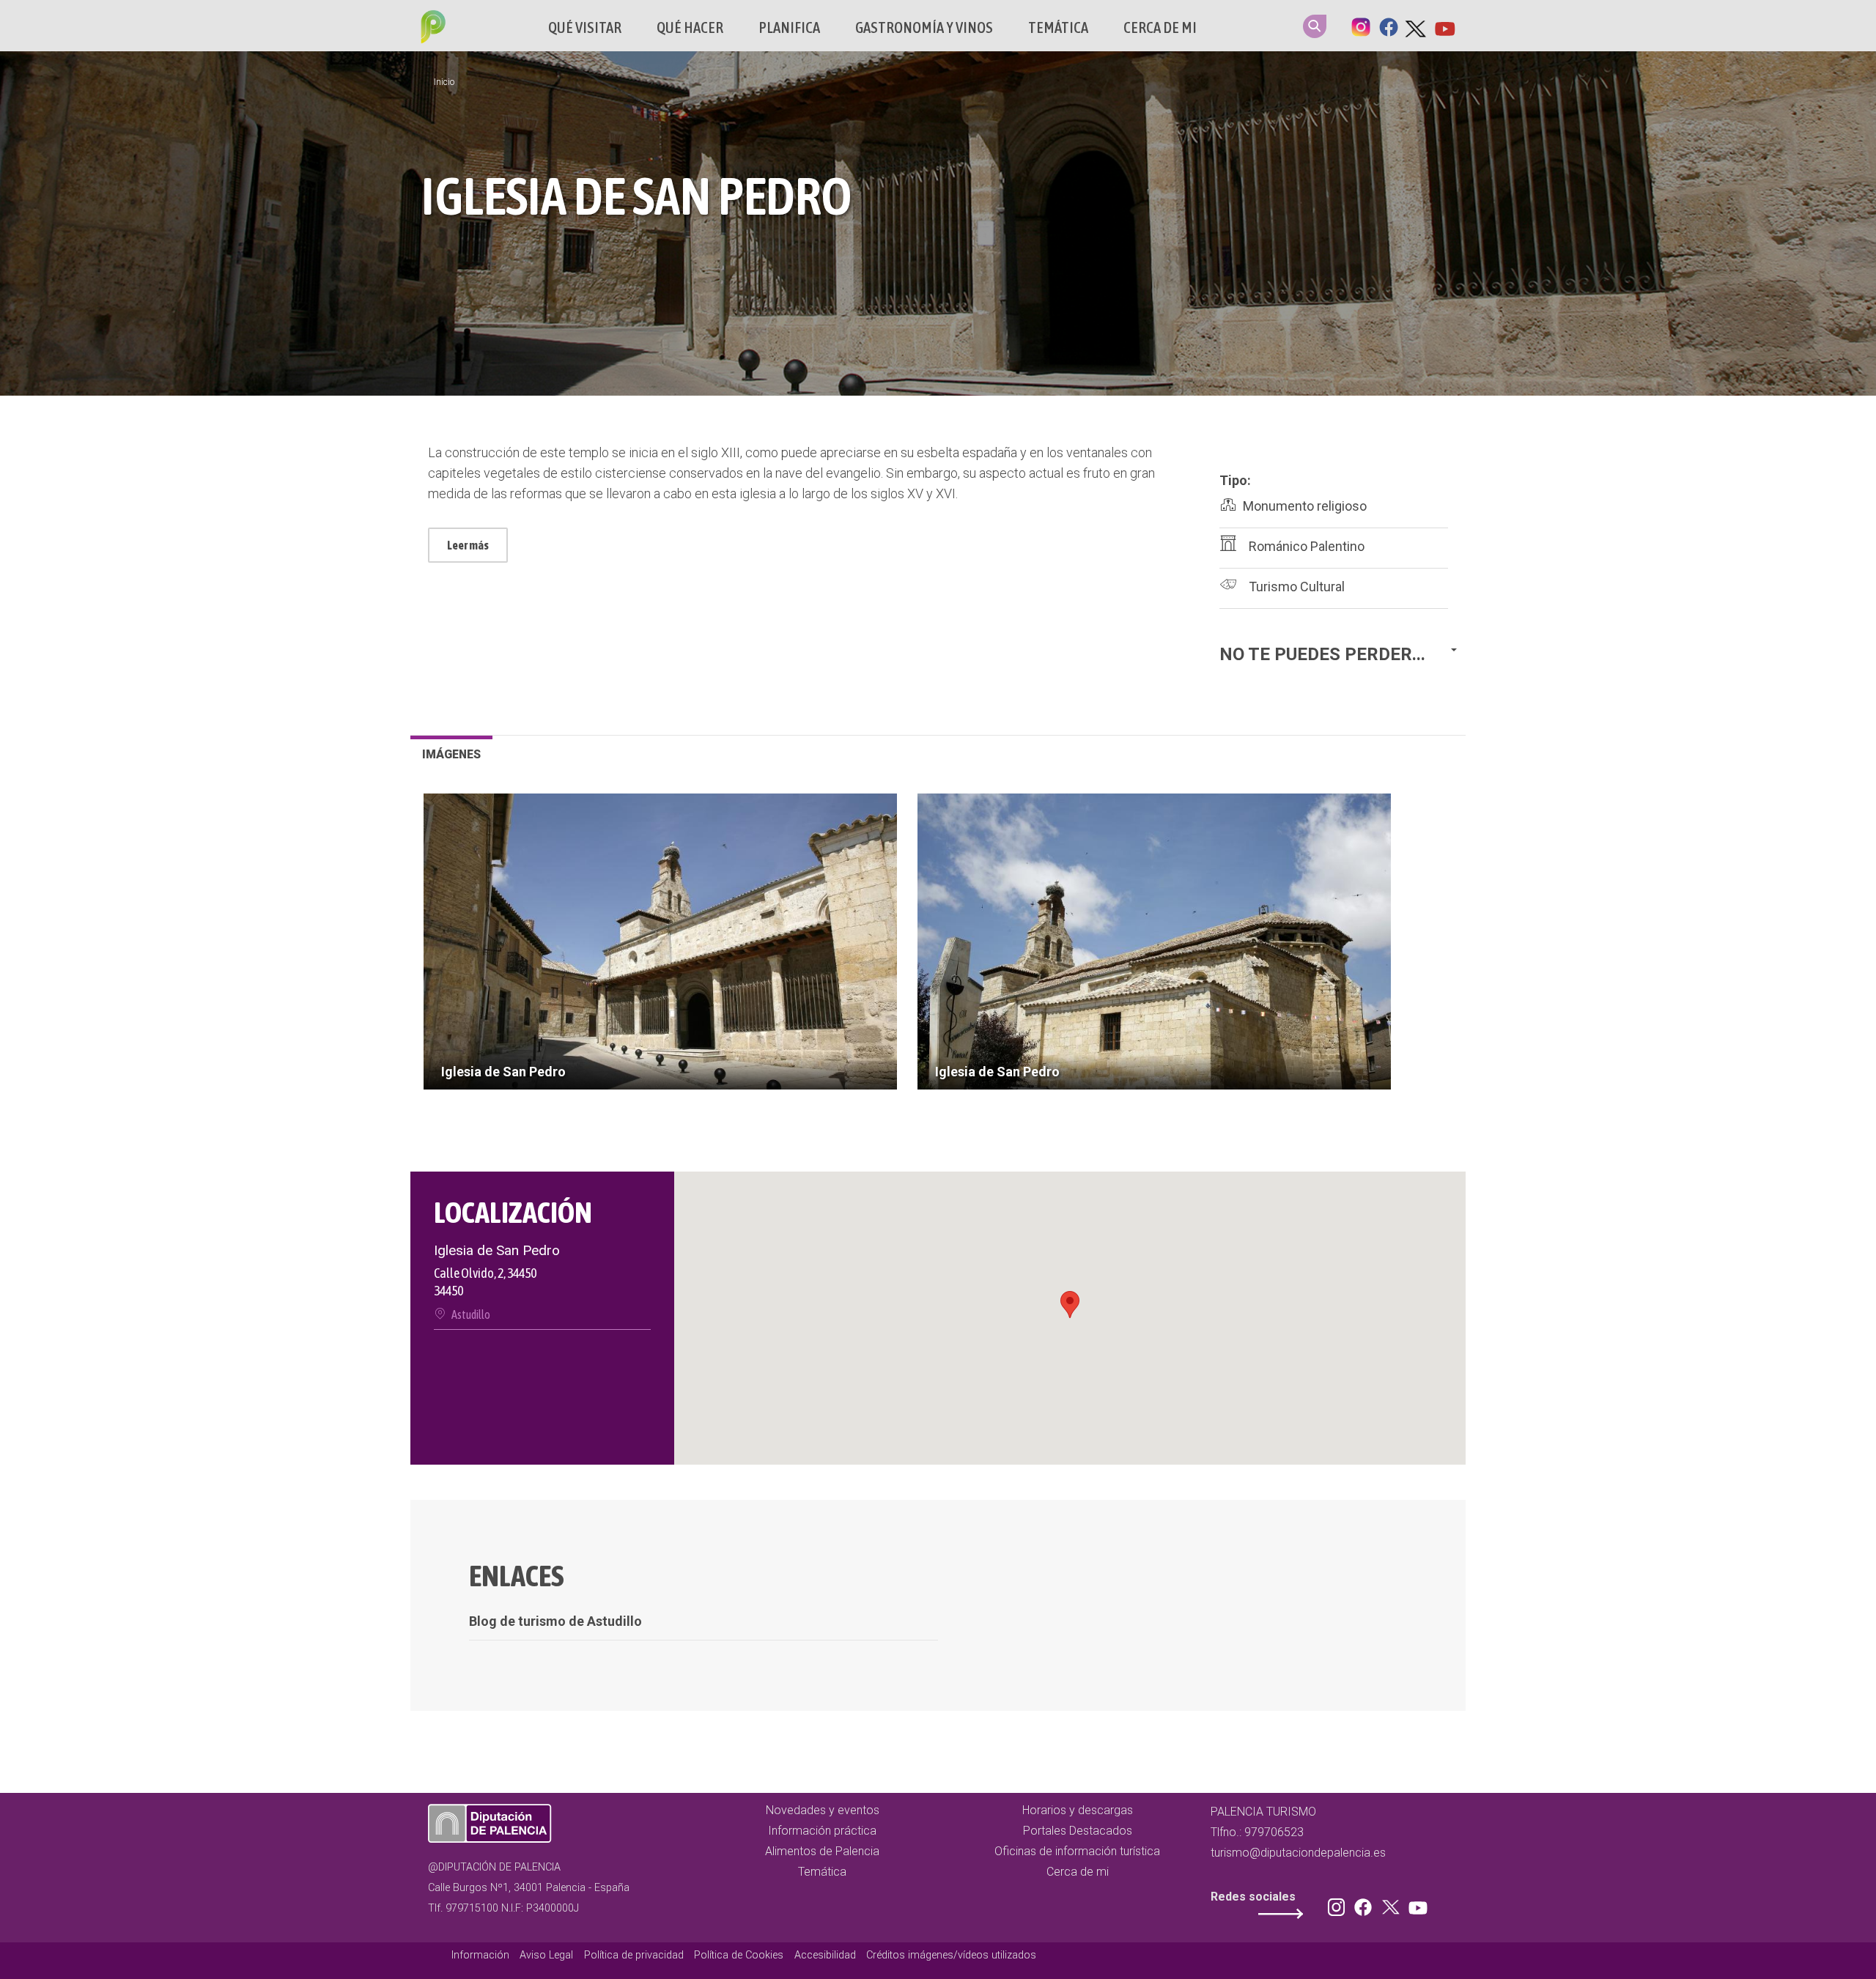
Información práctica (822, 1831)
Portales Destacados (1078, 1831)
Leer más (468, 545)
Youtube (1444, 26)
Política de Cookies (739, 1955)
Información (480, 1955)
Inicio (444, 82)
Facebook (1389, 26)
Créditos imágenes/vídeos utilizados (951, 1955)
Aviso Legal (546, 1955)
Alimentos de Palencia (822, 1851)
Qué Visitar (585, 27)
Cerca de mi (1160, 27)
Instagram (1361, 26)
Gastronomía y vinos (924, 27)
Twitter (1417, 26)
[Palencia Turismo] (430, 29)
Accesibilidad (825, 1955)
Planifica (789, 27)
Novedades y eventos (823, 1810)
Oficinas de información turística (1077, 1851)
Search (1315, 26)
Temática (1058, 27)
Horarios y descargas (1078, 1810)
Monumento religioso (1305, 506)
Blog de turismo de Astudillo (555, 1621)
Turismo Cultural (1297, 587)
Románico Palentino (1307, 546)
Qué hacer (690, 27)
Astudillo (471, 1314)
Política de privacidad (634, 1955)
